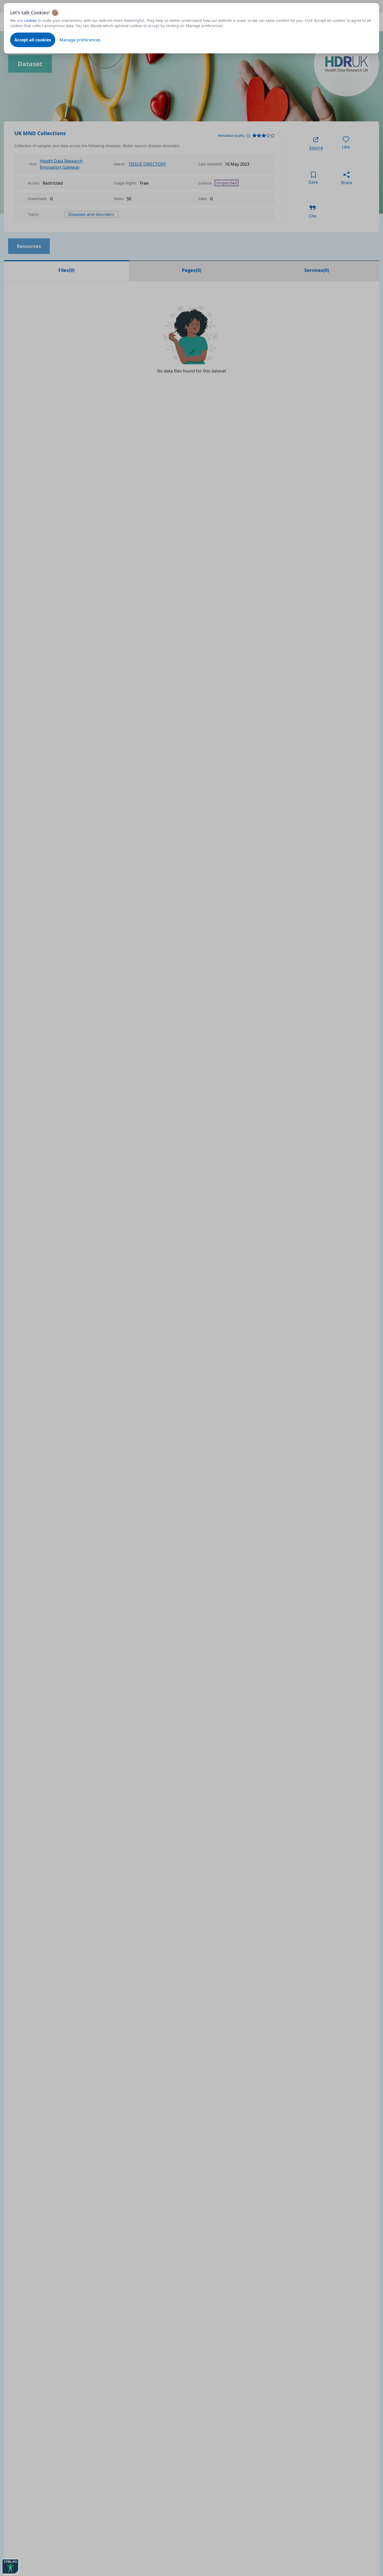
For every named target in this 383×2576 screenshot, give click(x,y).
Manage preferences (80, 40)
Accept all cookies (33, 40)
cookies (30, 20)
